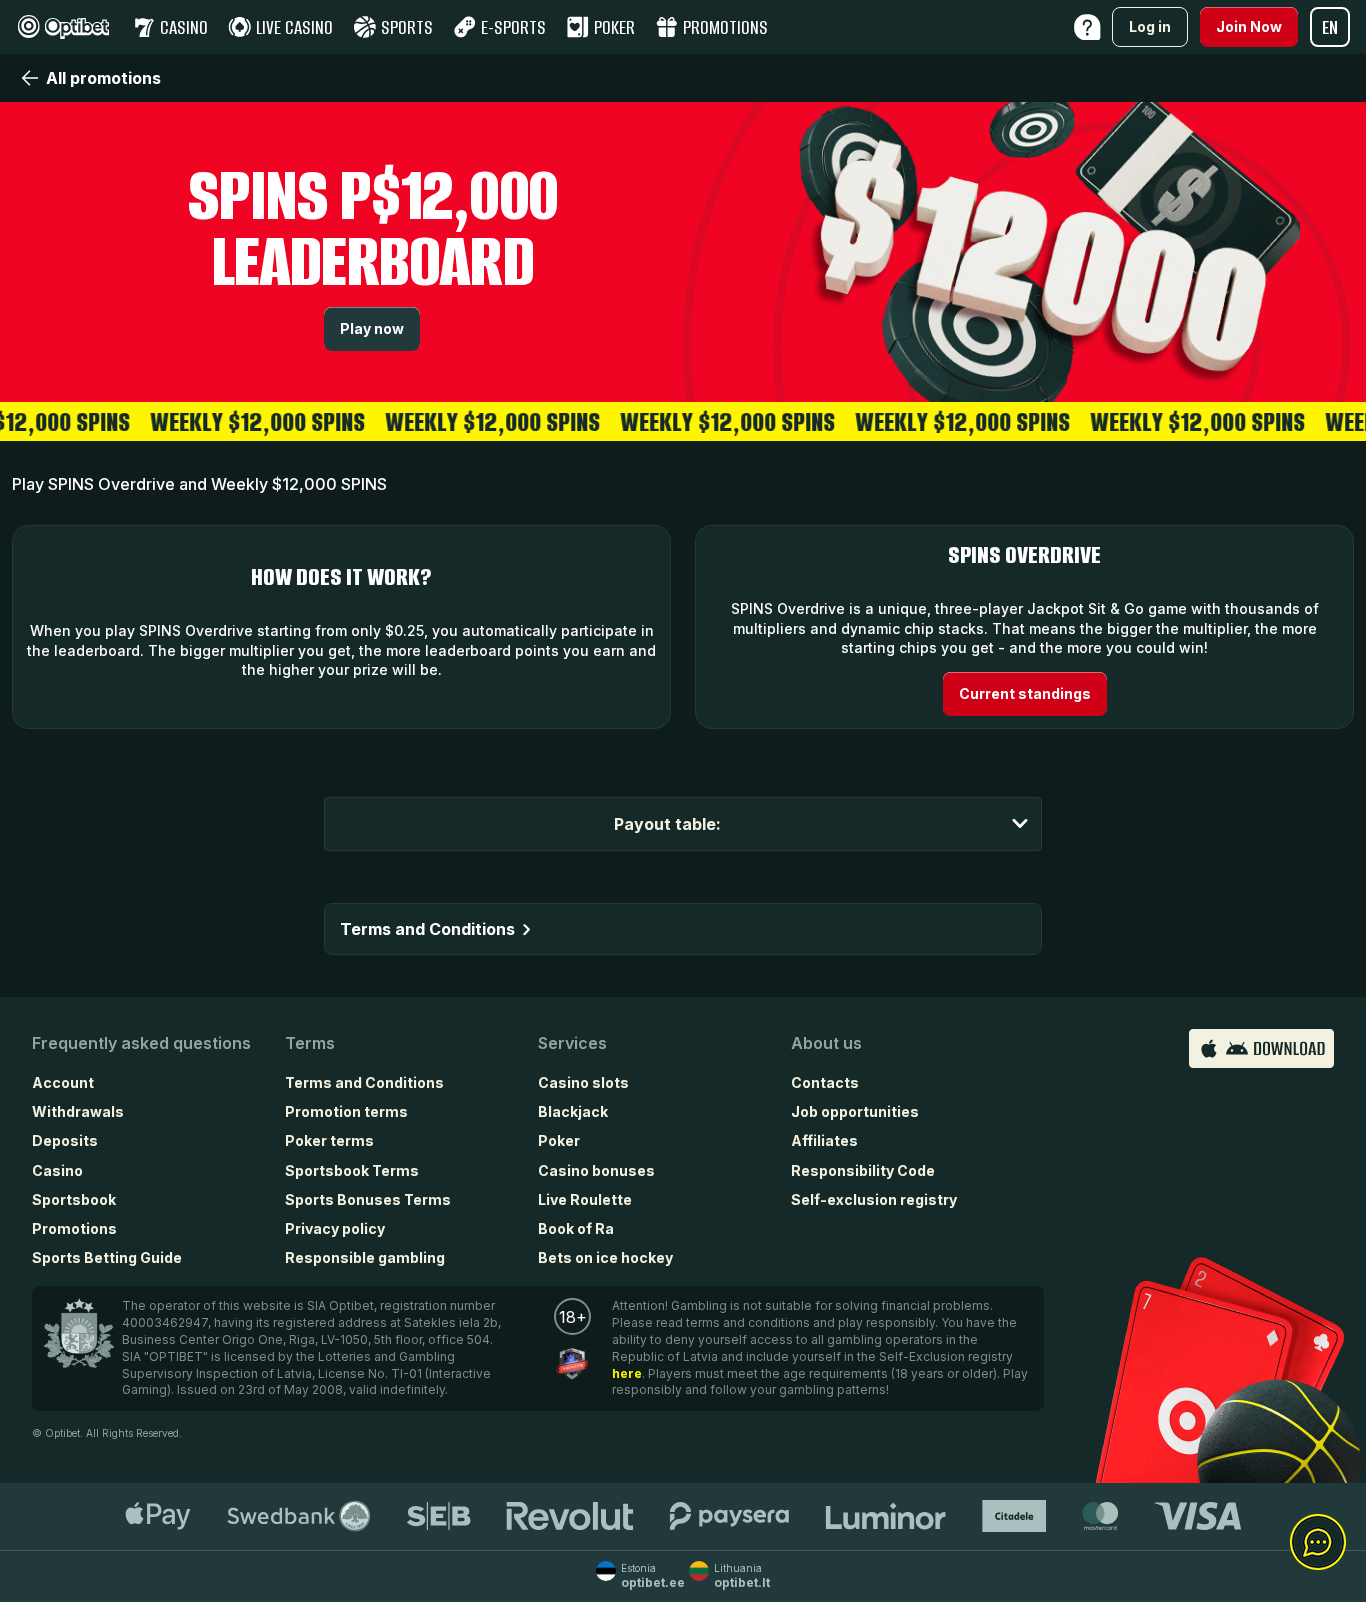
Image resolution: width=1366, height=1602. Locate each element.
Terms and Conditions (364, 1082)
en (1330, 27)
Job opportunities (855, 1111)
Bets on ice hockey (605, 1257)
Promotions (74, 1228)
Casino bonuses (596, 1170)
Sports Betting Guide (107, 1257)
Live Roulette (585, 1199)
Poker (559, 1140)
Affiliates (824, 1140)
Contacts (825, 1082)
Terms (310, 1043)
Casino (57, 1170)
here (627, 1373)
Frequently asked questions (141, 1043)
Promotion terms (346, 1111)
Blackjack (573, 1111)
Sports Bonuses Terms (368, 1199)
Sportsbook (74, 1199)
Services (572, 1043)
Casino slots (583, 1082)
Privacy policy (335, 1228)
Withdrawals (78, 1111)
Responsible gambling (365, 1257)
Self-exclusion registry (874, 1199)
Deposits (65, 1140)
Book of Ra (576, 1228)
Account (63, 1082)
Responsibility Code (863, 1170)
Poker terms (329, 1140)
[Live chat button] (1318, 1543)
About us (826, 1043)
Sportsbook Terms (352, 1170)
